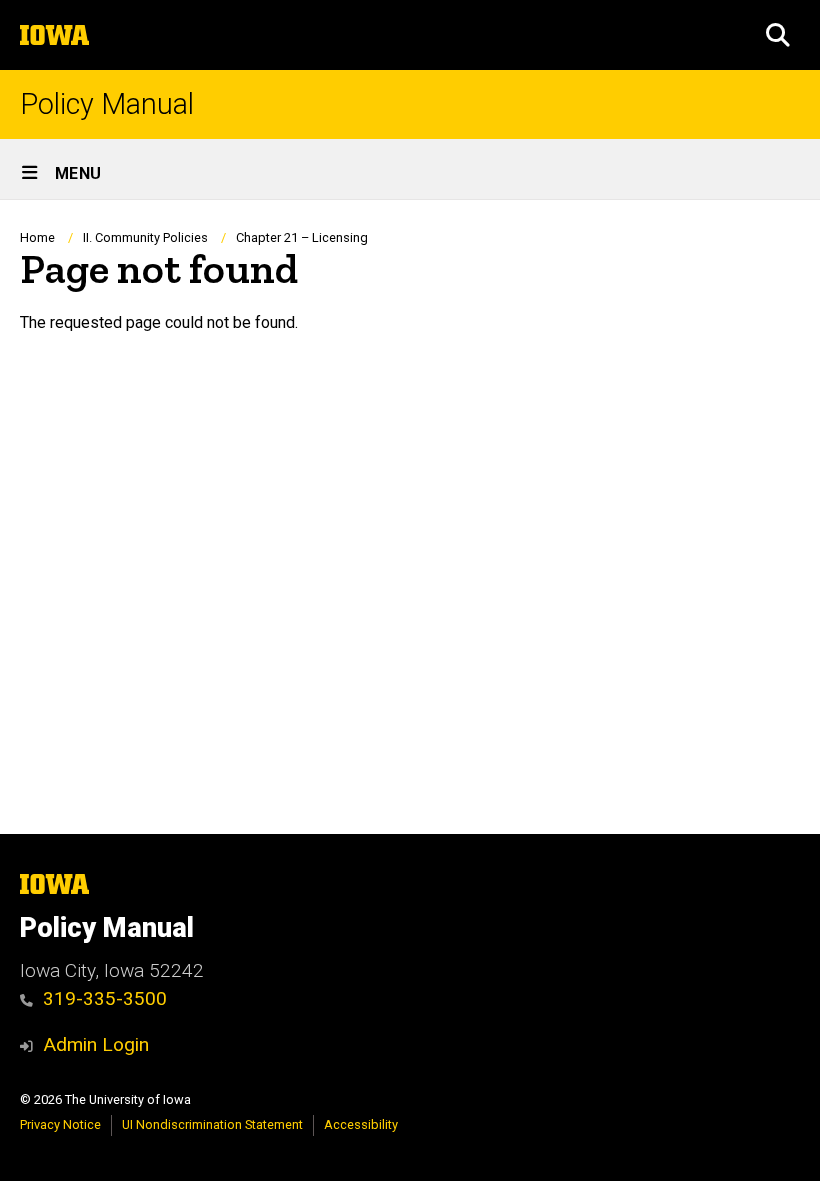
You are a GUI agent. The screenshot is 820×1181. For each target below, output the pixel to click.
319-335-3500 (105, 998)
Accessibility (361, 1124)
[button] (778, 35)
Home (37, 237)
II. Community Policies (145, 237)
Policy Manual (107, 104)
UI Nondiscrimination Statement (212, 1124)
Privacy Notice (60, 1124)
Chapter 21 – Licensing (302, 237)
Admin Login (96, 1044)
